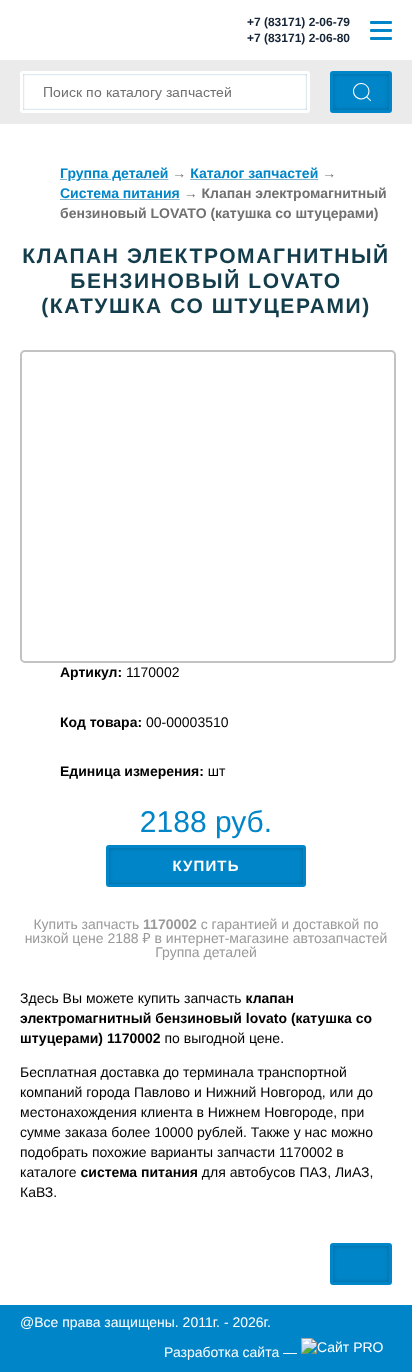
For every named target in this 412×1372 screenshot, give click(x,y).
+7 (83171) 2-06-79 (298, 22)
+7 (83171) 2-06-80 (298, 38)
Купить (205, 866)
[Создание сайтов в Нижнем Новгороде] (346, 1352)
